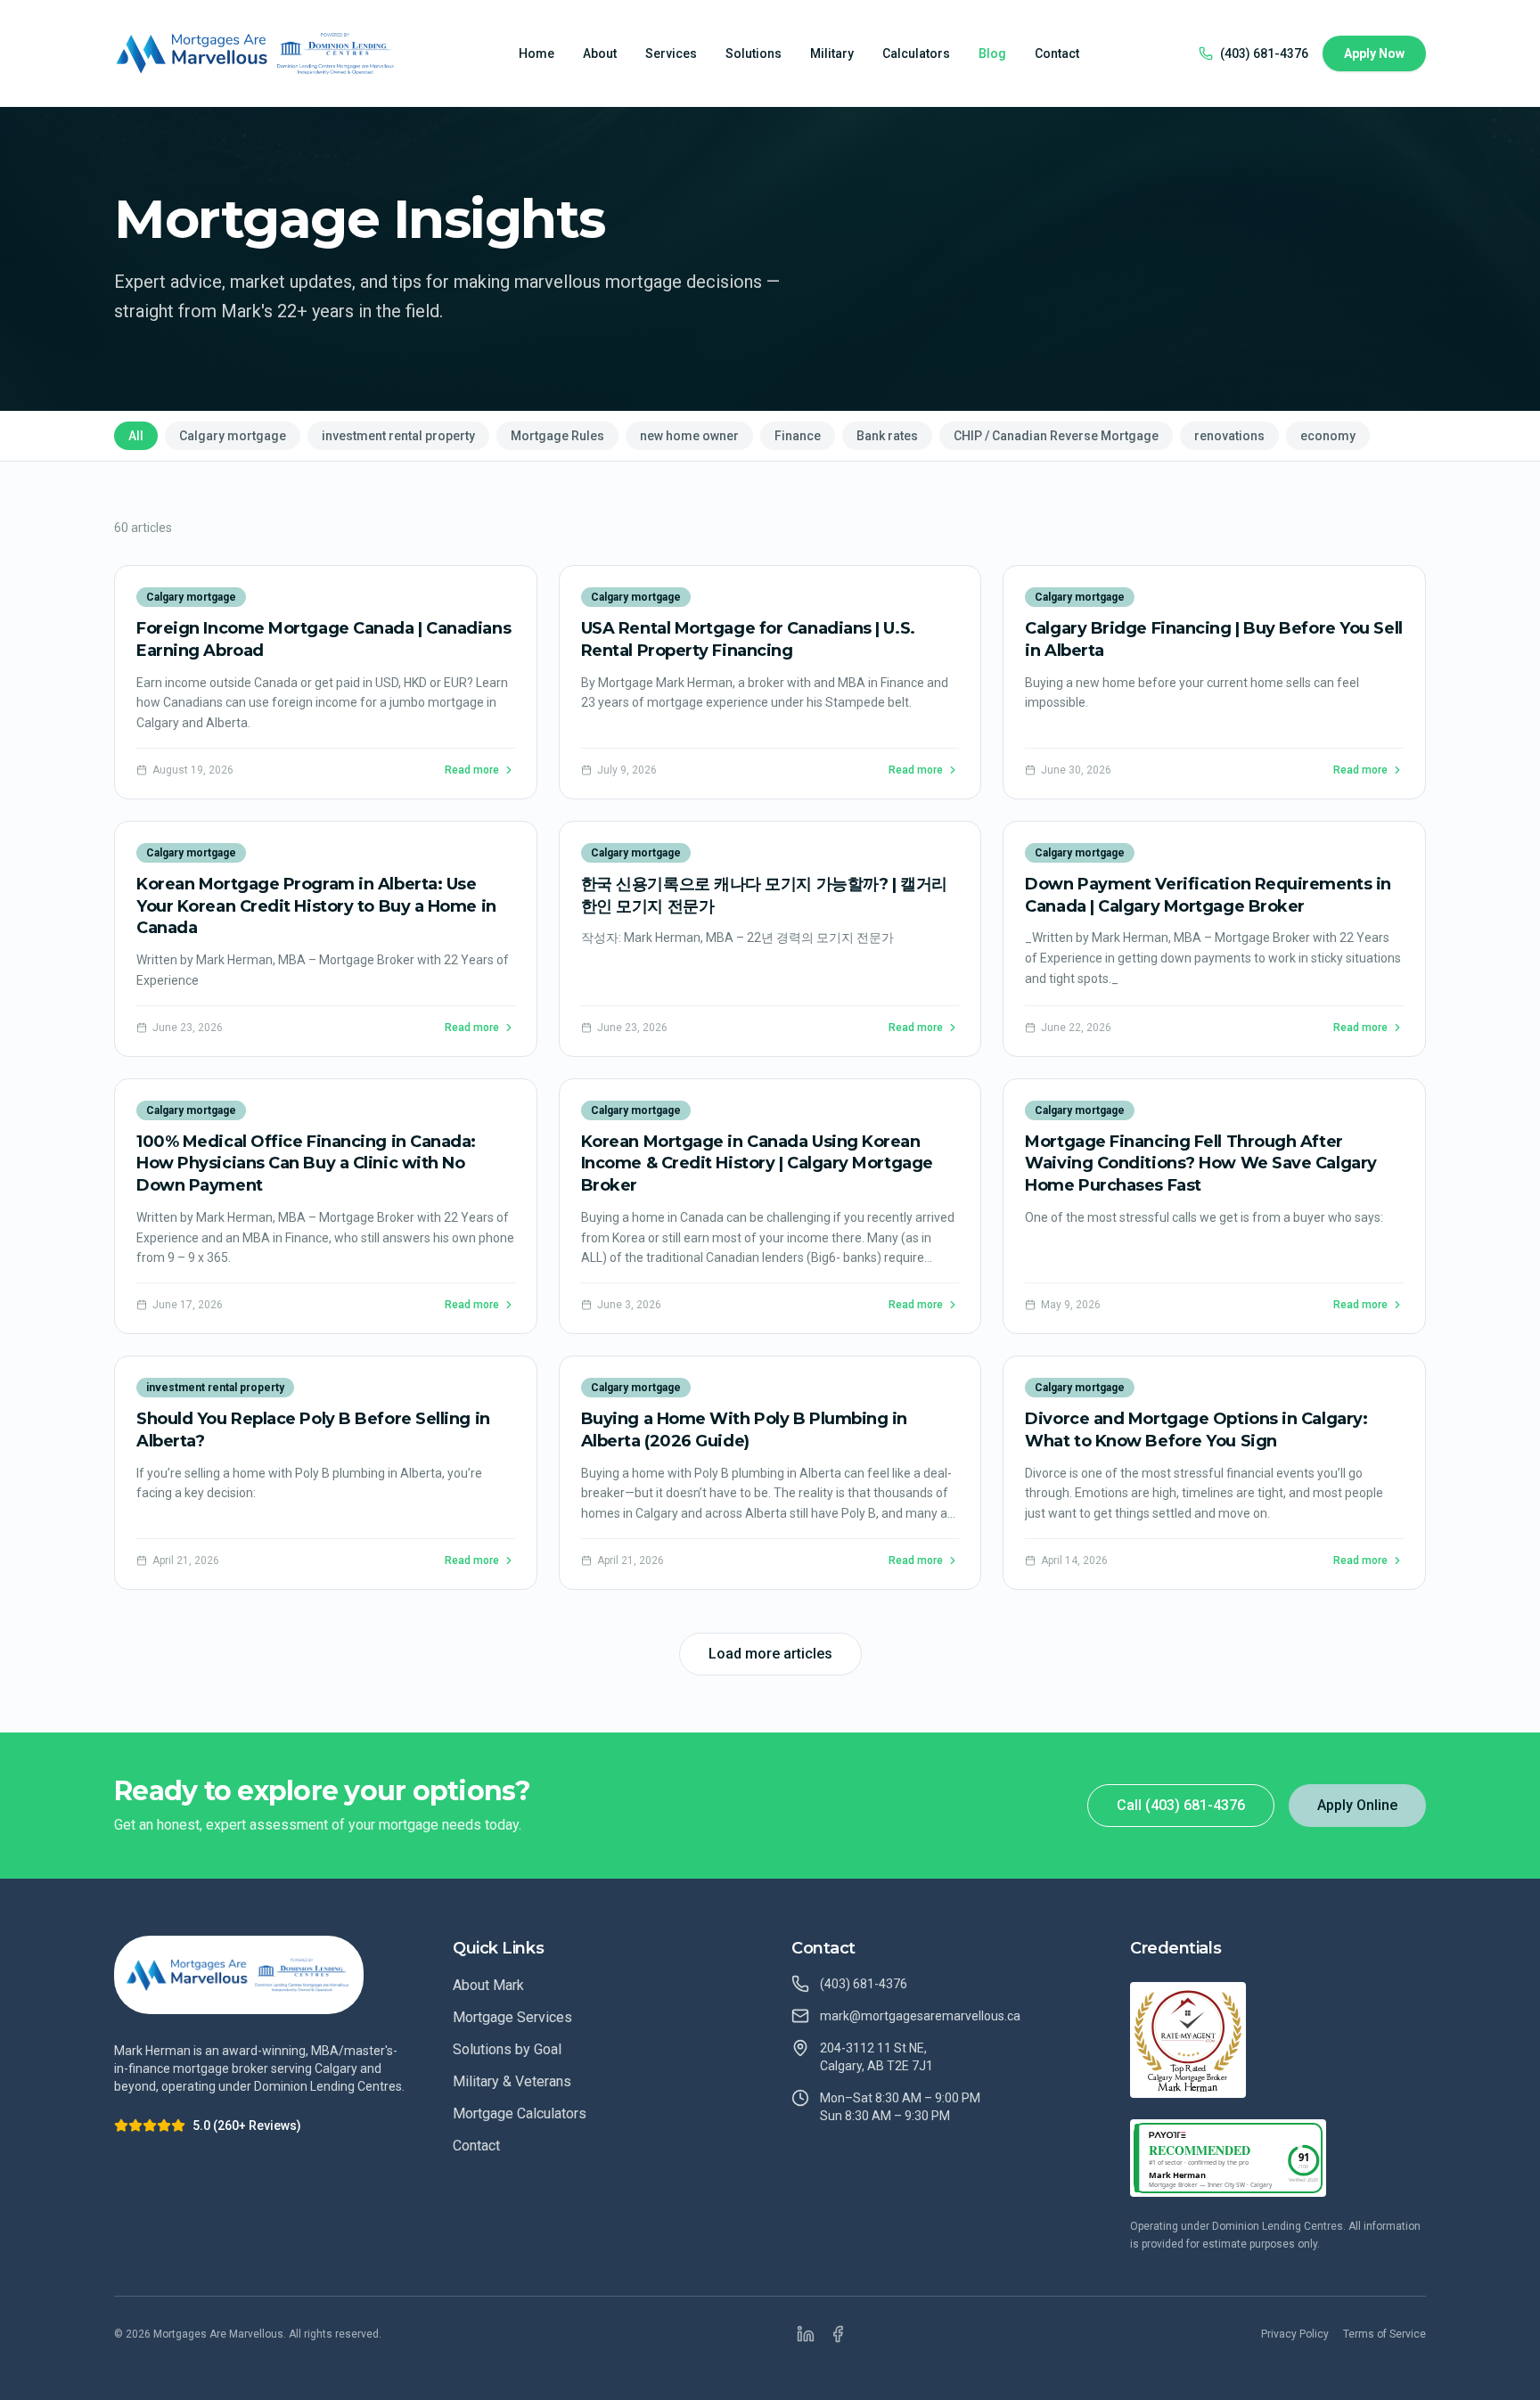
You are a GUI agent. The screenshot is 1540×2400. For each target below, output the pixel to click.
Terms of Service (1384, 2334)
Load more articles (770, 1654)
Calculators (916, 53)
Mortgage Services (512, 2017)
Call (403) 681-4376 (1181, 1805)
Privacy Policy (1295, 2334)
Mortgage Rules (557, 436)
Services (671, 53)
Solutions (754, 53)
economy (1328, 436)
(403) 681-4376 (1264, 53)
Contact (1057, 53)
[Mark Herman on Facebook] (838, 2334)
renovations (1229, 436)
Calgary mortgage (233, 436)
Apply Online (1357, 1805)
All (136, 436)
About (600, 53)
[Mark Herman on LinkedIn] (806, 2334)
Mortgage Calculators (520, 2113)
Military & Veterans (512, 2081)
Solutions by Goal (507, 2049)
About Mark (488, 1985)
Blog (992, 53)
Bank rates (887, 436)
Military (832, 53)
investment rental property (398, 436)
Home (537, 53)
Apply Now (1374, 53)
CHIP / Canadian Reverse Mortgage (1056, 436)
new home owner (689, 436)
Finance (798, 436)
